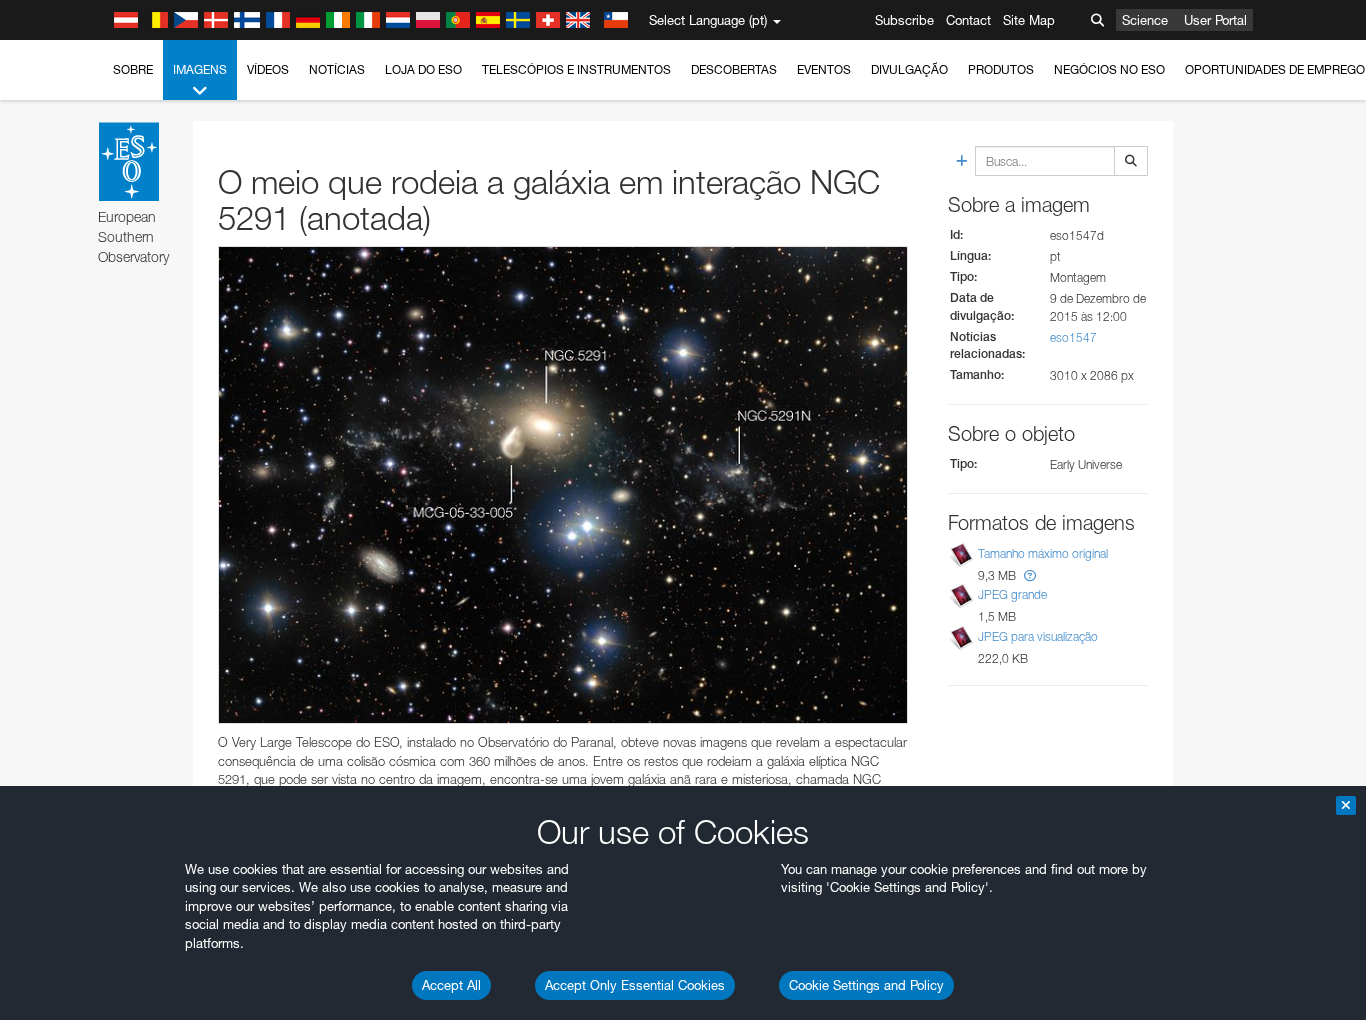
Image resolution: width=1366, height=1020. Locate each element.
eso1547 (1073, 337)
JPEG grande (1012, 595)
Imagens (200, 69)
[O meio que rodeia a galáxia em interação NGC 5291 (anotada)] (563, 485)
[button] (1030, 575)
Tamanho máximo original (1043, 553)
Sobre (133, 69)
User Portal (1215, 20)
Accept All (451, 985)
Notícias (337, 69)
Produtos (1001, 69)
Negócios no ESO (1109, 69)
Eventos (824, 69)
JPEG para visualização (1038, 636)
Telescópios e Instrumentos (576, 69)
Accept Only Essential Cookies (635, 985)
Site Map (1029, 20)
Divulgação (909, 69)
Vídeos (268, 69)
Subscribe (904, 20)
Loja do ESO (423, 69)
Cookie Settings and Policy (866, 985)
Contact (968, 20)
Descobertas (734, 69)
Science (1145, 20)
